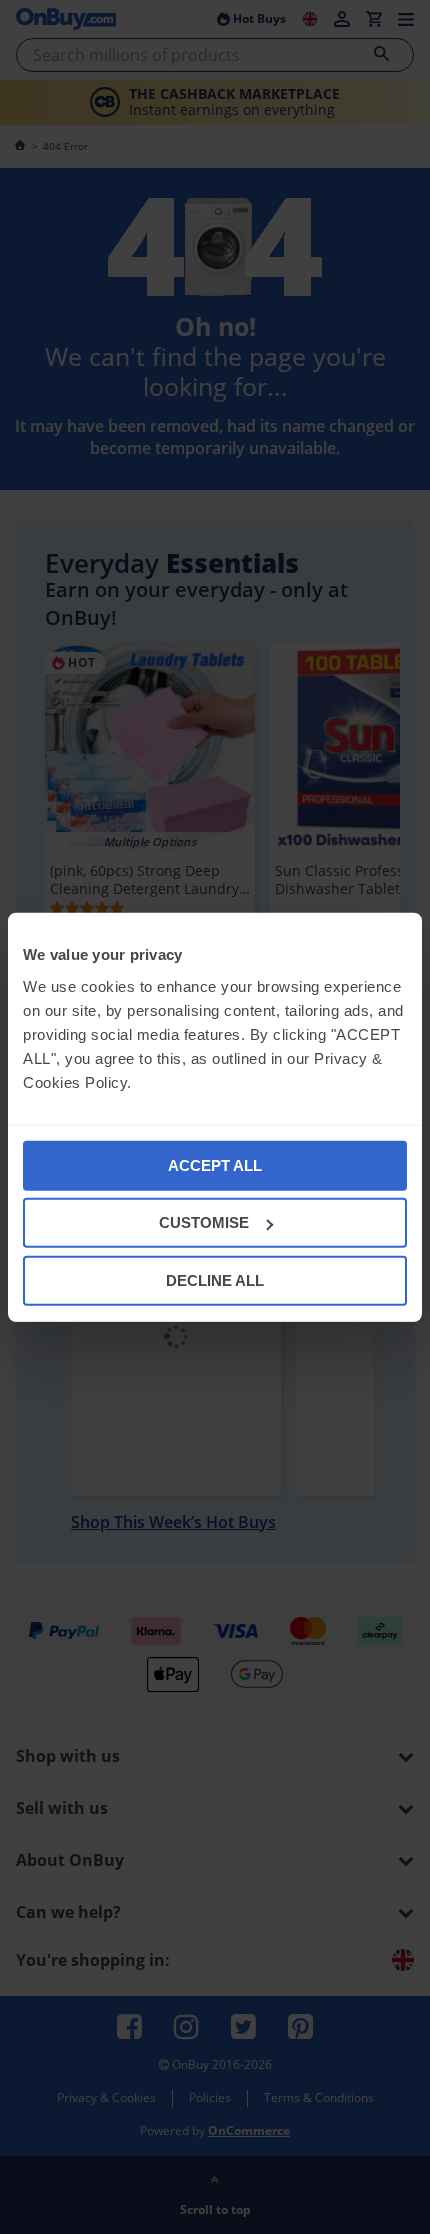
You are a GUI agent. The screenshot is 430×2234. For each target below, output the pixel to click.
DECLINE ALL (215, 1279)
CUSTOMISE (204, 1222)
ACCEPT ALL (215, 1164)
